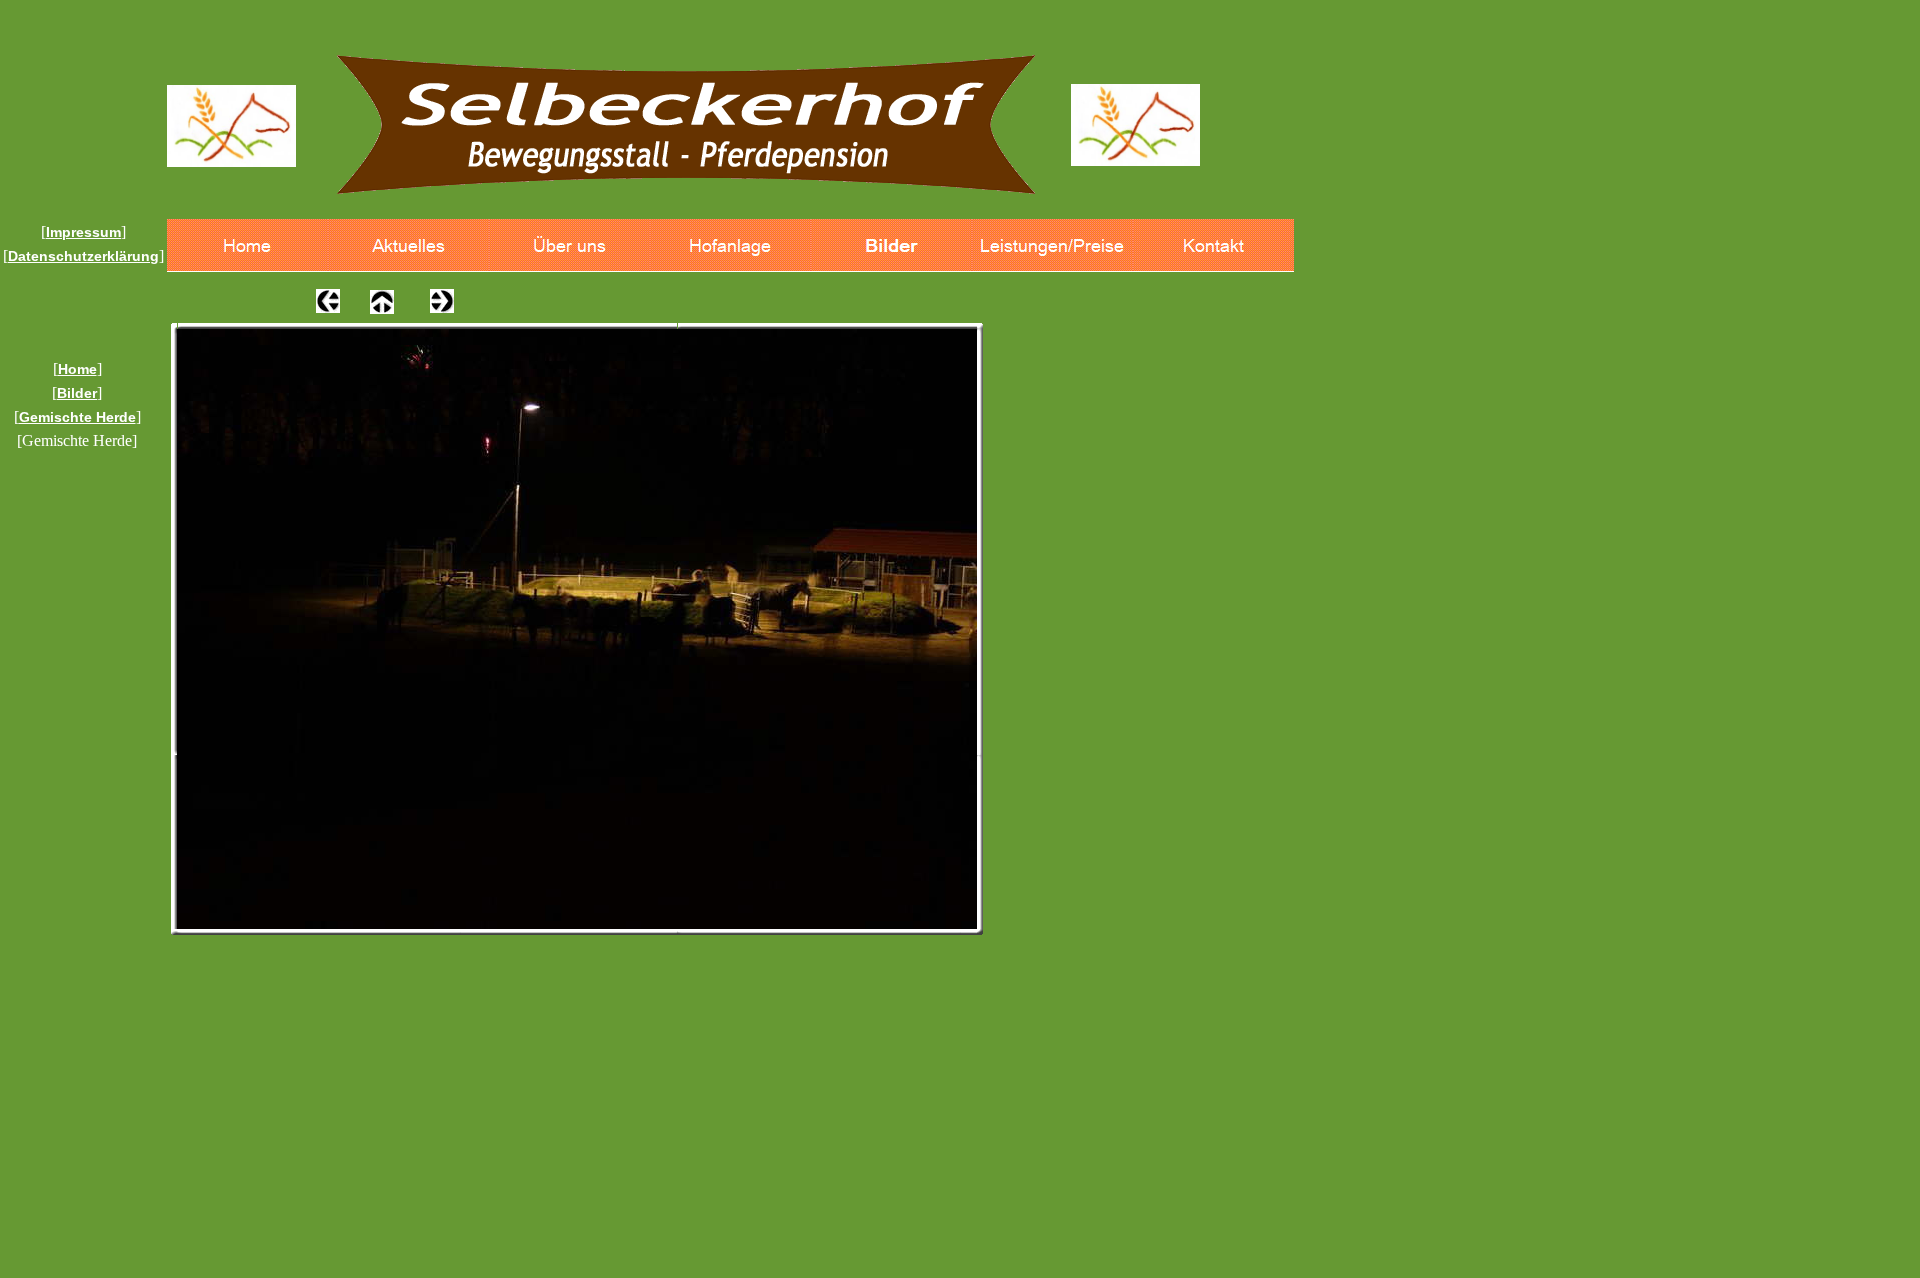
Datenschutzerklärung (83, 256)
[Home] (247, 245)
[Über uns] (569, 245)
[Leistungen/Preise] (1052, 245)
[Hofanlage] (730, 245)
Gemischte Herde (77, 417)
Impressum (83, 232)
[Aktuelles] (408, 245)
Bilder (77, 393)
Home (77, 369)
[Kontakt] (1213, 245)
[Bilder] (891, 245)
